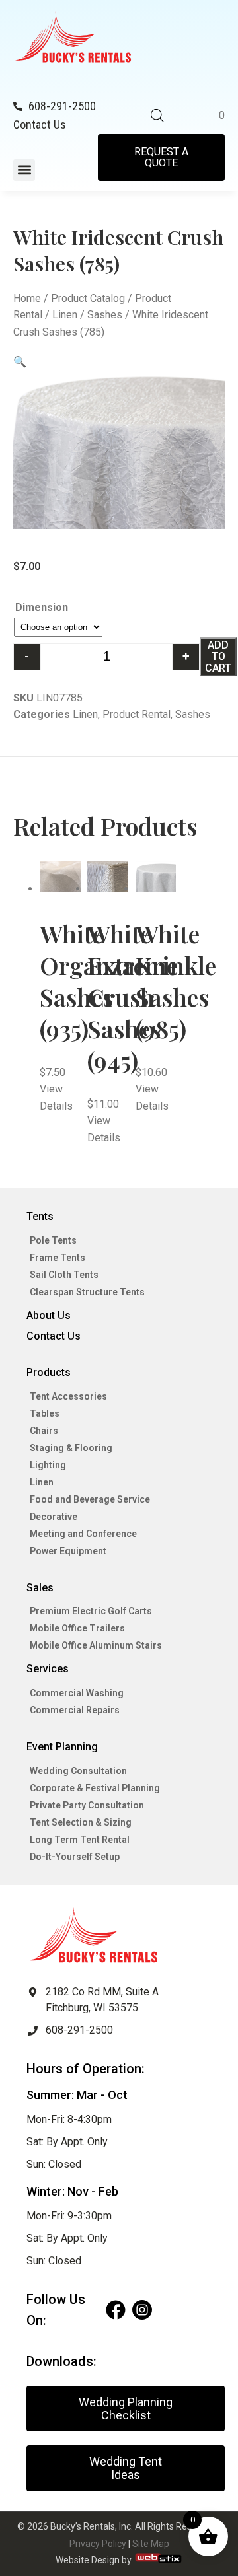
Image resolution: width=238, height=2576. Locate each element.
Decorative (54, 1517)
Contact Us (54, 1336)
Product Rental (137, 714)
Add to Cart (218, 657)
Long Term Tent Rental (80, 1840)
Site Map (151, 2544)
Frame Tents (58, 1258)
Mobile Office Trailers (77, 1628)
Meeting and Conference (83, 1534)
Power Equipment (68, 1551)
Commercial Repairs (75, 1710)
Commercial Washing (77, 1693)
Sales (40, 1588)
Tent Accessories (68, 1396)
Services (48, 1669)
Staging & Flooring (71, 1448)
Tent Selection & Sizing (81, 1822)
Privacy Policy (98, 2544)
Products (49, 1372)
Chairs (44, 1431)
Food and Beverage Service (90, 1499)
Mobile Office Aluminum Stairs (96, 1645)
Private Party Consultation (87, 1805)
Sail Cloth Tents (64, 1275)
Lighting (48, 1465)
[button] (24, 170)
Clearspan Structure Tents (87, 1292)
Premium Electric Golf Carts (91, 1611)
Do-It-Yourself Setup (75, 1857)
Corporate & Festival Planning (95, 1788)
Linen (65, 315)
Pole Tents (53, 1240)
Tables (45, 1413)
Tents (40, 1216)
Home (27, 298)
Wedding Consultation (78, 1771)
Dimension (42, 607)
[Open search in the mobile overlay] (157, 116)
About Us (49, 1315)
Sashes (105, 315)
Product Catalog (88, 298)
